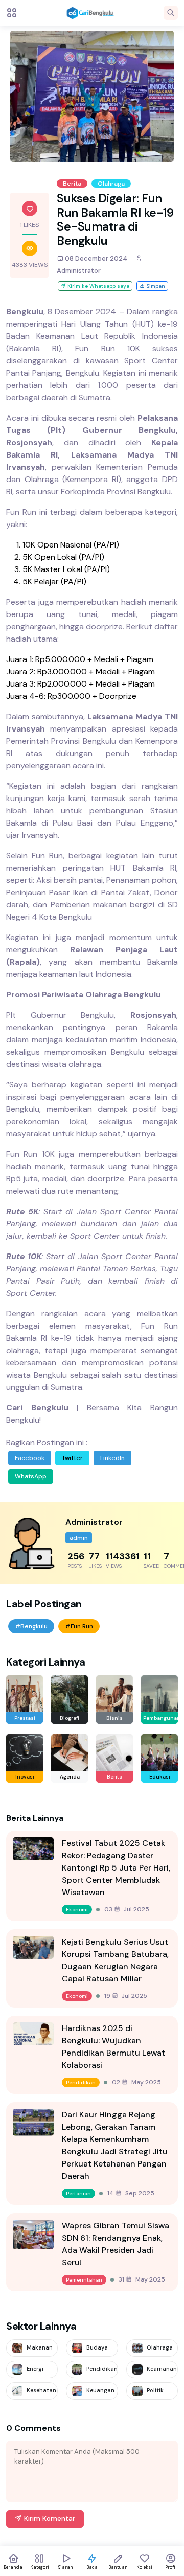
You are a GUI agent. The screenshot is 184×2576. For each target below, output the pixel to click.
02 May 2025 (136, 2082)
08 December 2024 (95, 258)
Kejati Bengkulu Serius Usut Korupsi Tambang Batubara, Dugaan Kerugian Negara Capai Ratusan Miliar (115, 1960)
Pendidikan (81, 2082)
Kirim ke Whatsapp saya (98, 286)
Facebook (30, 1458)
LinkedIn (112, 1458)
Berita (72, 184)
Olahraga (111, 184)
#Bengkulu (31, 1626)
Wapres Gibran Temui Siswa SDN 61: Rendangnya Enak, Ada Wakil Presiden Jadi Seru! (116, 2244)
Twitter (72, 1458)
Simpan (155, 286)
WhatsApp (31, 1476)
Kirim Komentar (49, 2518)
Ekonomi (77, 1910)
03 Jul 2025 (127, 1909)
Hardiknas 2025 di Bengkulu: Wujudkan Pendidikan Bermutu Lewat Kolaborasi (113, 2047)
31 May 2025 (142, 2279)
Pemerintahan (84, 2280)
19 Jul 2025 (126, 1996)
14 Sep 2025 (131, 2193)
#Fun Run (79, 1626)
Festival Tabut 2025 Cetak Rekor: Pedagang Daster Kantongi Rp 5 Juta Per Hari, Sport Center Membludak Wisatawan (116, 1868)
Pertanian (78, 2193)
